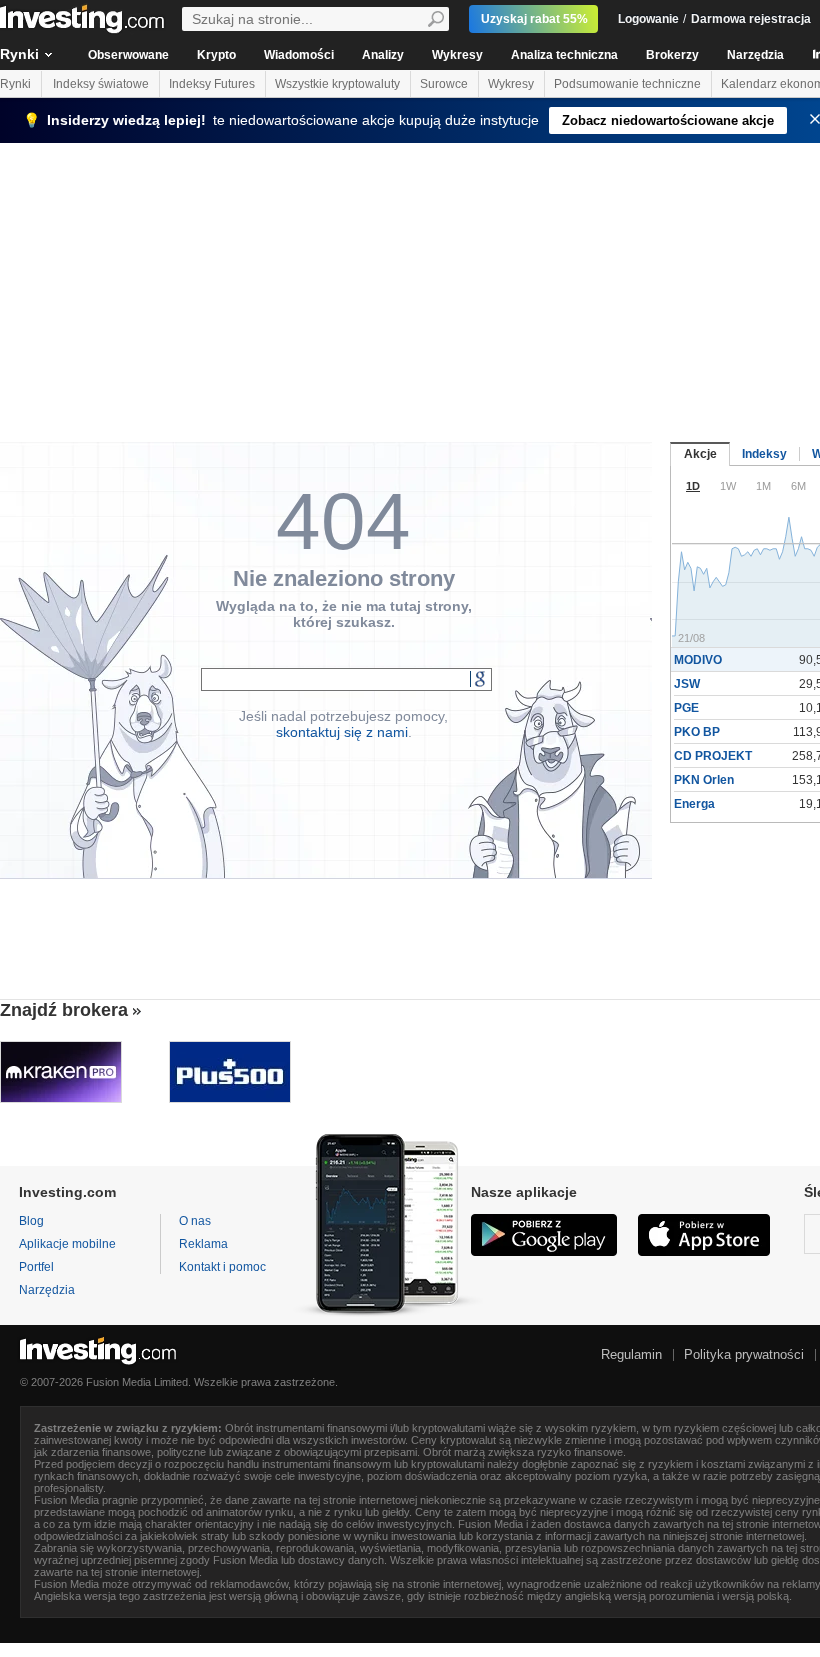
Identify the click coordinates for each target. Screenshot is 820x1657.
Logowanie (648, 19)
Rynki (15, 84)
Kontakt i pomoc (222, 1267)
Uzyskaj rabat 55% (534, 19)
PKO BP (697, 732)
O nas (195, 1221)
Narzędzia (755, 55)
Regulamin (631, 1354)
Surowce (444, 84)
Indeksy (764, 454)
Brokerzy (672, 55)
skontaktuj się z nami (342, 732)
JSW (687, 684)
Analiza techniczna (564, 55)
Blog (31, 1221)
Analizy (383, 55)
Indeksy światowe (101, 84)
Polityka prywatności (744, 1354)
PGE (686, 708)
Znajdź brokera (64, 1010)
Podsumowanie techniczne (627, 84)
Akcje (700, 454)
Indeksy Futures (212, 84)
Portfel (36, 1267)
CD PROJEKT (713, 756)
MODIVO (698, 660)
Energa (694, 804)
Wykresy (457, 55)
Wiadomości (299, 55)
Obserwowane (128, 55)
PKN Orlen (704, 780)
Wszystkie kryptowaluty (337, 84)
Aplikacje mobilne (67, 1244)
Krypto (216, 55)
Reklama (203, 1244)
